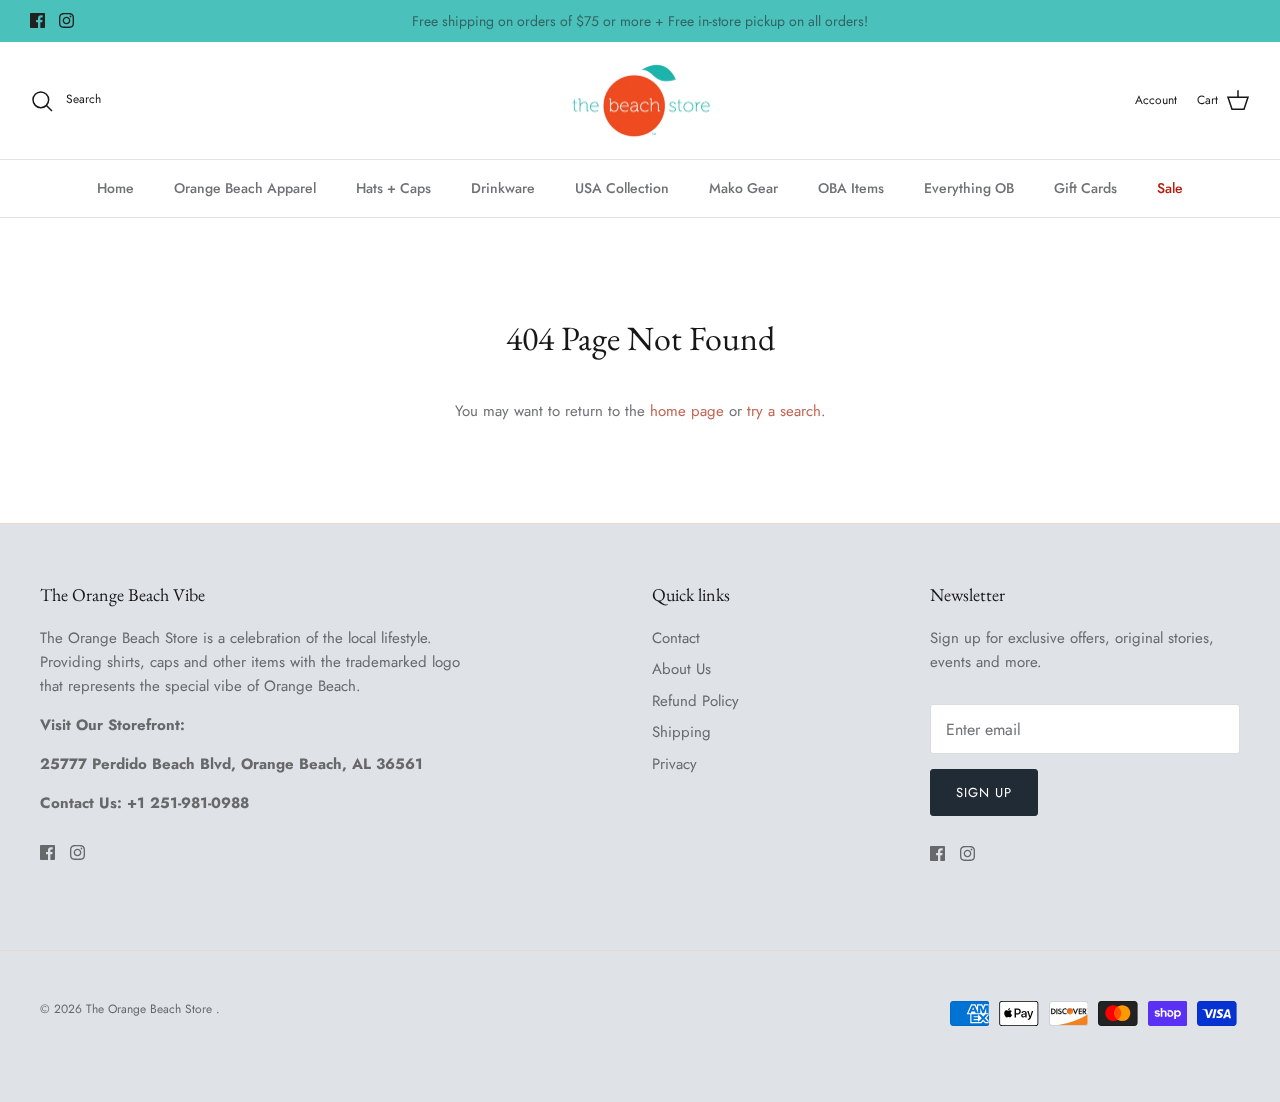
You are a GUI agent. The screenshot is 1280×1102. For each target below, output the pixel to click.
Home (115, 188)
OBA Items (851, 188)
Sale (1170, 188)
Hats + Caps (393, 188)
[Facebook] (37, 20)
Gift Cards (1085, 188)
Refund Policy (695, 701)
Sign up (984, 792)
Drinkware (503, 188)
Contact (676, 638)
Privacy (674, 764)
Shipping (681, 732)
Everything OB (969, 188)
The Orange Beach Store (151, 1009)
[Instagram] (66, 20)
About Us (681, 669)
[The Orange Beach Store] (640, 101)
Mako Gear (743, 188)
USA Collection (622, 188)
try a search (784, 411)
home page (687, 411)
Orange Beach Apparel (245, 188)
